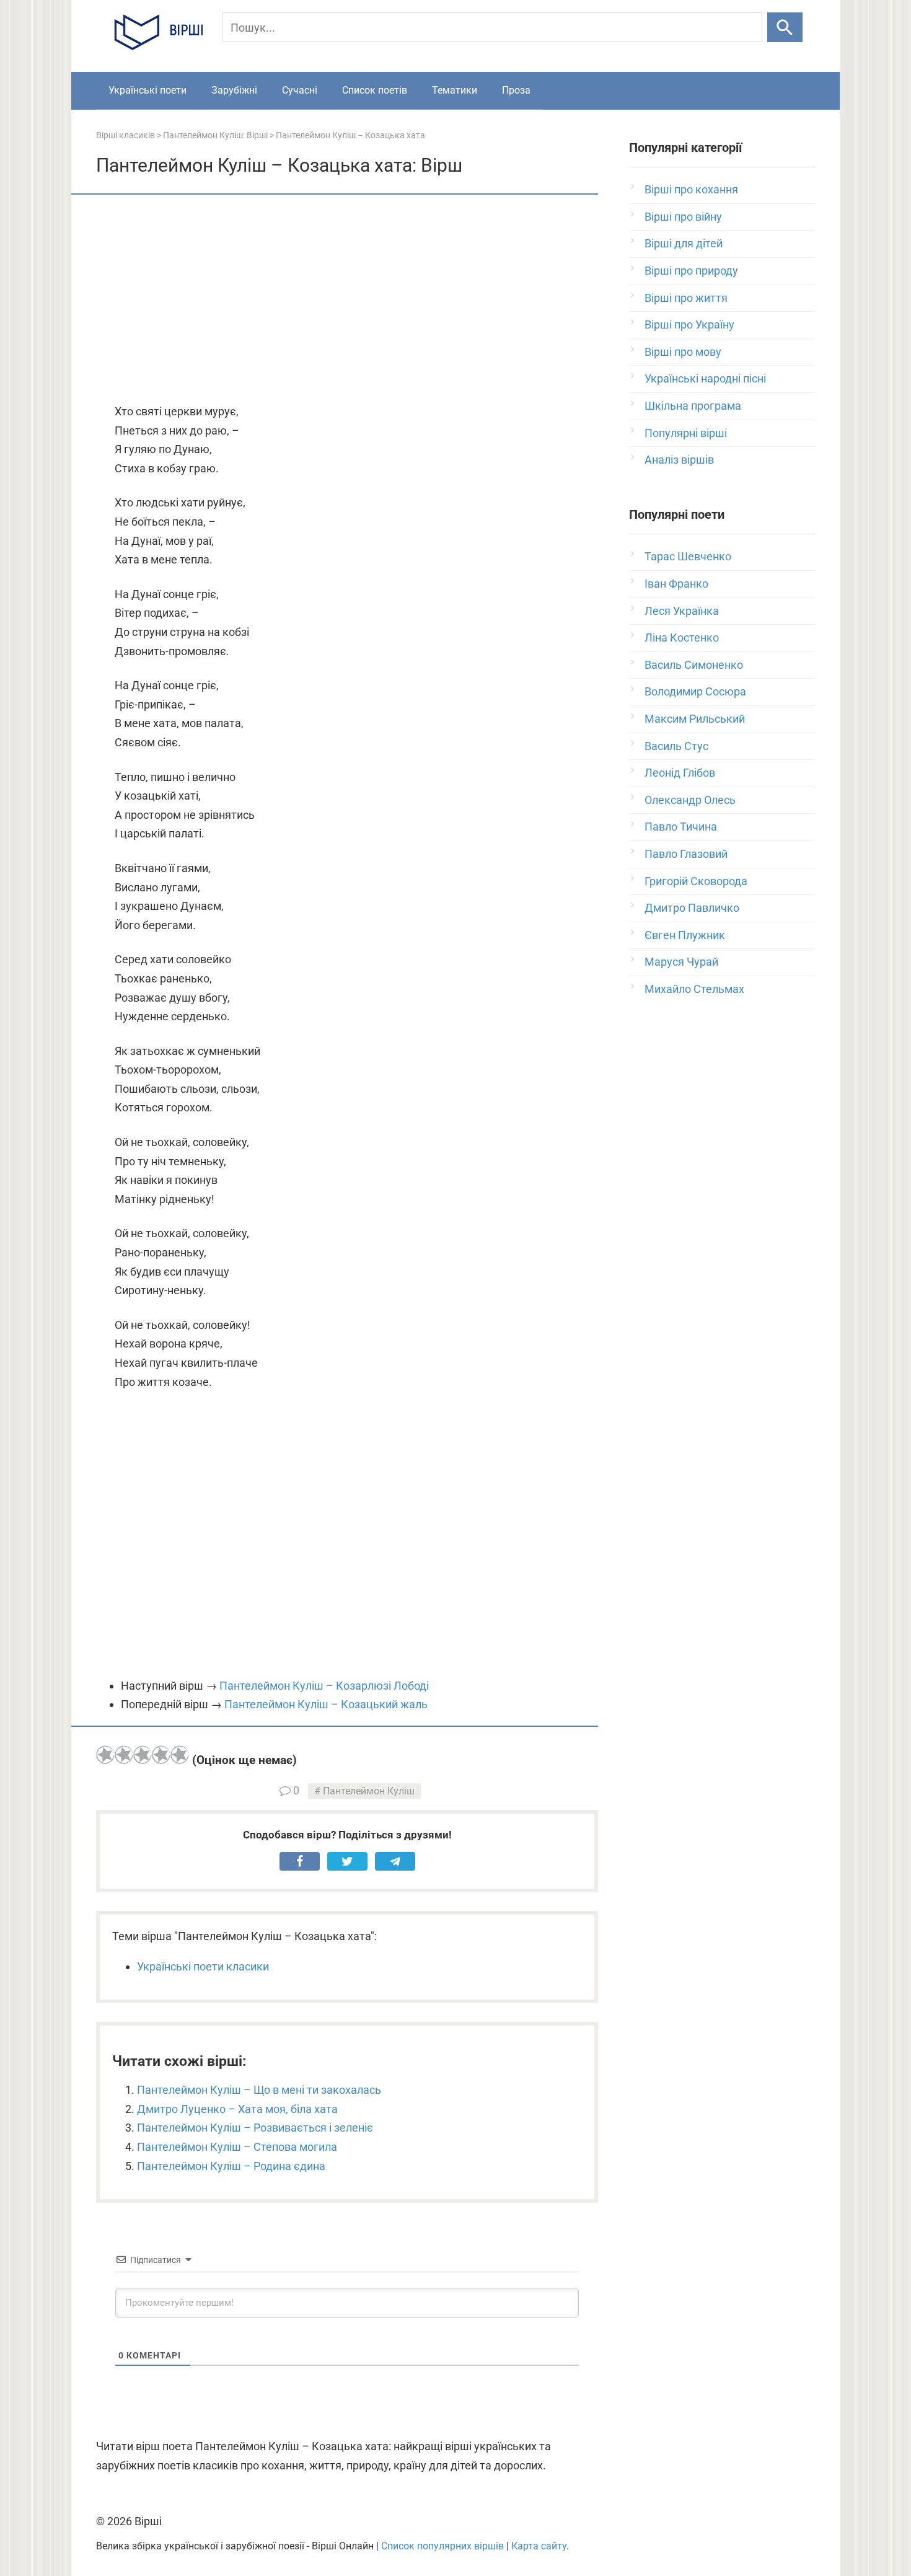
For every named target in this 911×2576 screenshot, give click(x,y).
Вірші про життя (686, 298)
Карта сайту (539, 2546)
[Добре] (161, 1755)
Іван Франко (676, 584)
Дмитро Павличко (692, 908)
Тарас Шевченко (688, 556)
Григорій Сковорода (696, 881)
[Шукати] (785, 27)
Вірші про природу (691, 271)
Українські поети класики (203, 1966)
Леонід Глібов (680, 773)
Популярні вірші (686, 433)
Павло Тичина (681, 827)
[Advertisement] (347, 300)
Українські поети (147, 90)
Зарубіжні (234, 90)
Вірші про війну (683, 217)
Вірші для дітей (684, 243)
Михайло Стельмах (694, 989)
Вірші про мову (683, 352)
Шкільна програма (693, 406)
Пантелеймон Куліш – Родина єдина (231, 2166)
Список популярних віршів (442, 2546)
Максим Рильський (695, 719)
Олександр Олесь (690, 800)
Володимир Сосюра (695, 691)
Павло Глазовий (686, 854)
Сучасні (300, 90)
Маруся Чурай (681, 962)
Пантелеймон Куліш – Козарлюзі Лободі (324, 1686)
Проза (516, 90)
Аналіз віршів (679, 460)
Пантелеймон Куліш (369, 1791)
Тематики (455, 90)
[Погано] (124, 1755)
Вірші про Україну (689, 324)
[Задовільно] (143, 1755)
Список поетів (375, 90)
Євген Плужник (685, 935)
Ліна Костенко (682, 637)
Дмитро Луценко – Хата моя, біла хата (237, 2109)
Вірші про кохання (691, 189)
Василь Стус (676, 746)
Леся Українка (682, 611)
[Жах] (105, 1755)
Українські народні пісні (705, 378)
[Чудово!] (180, 1755)
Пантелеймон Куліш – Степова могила (237, 2147)
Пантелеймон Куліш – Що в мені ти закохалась (259, 2090)
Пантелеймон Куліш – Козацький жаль (326, 1704)
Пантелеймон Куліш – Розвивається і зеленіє (255, 2128)
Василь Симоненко (694, 665)
